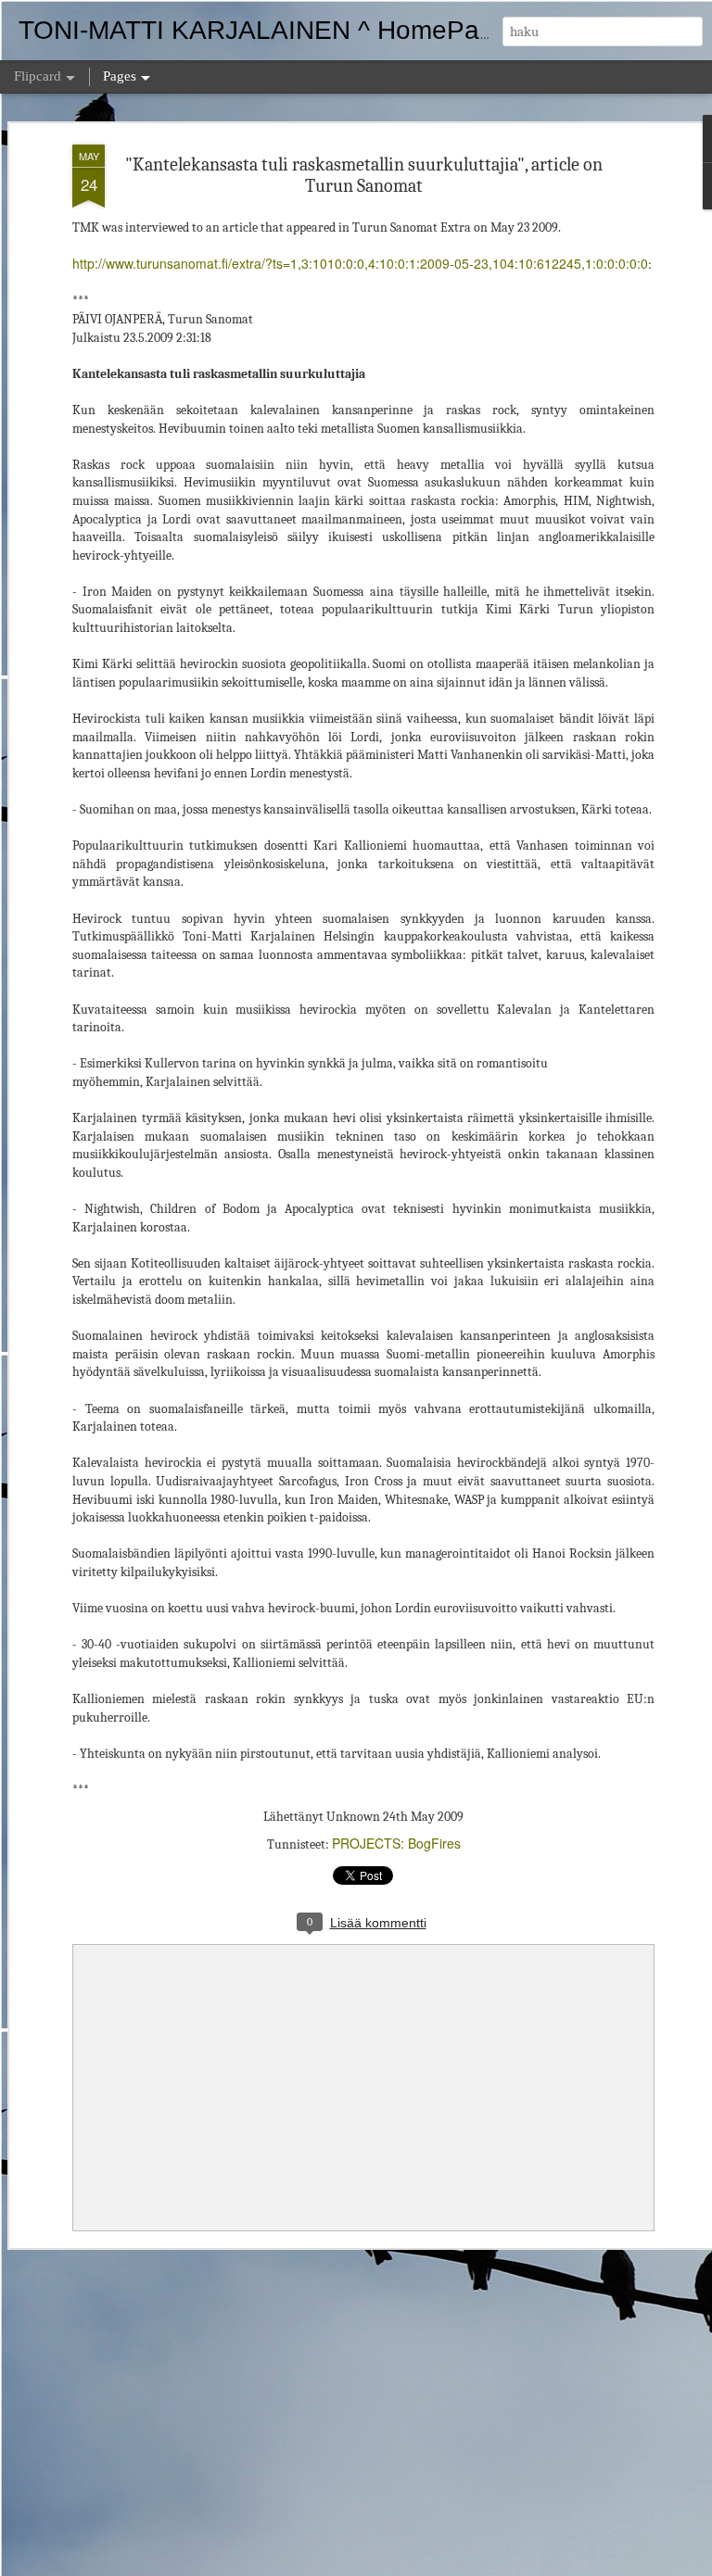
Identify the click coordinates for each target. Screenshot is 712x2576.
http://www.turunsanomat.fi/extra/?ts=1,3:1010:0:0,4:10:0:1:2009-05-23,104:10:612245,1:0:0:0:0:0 (360, 263)
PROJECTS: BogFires (396, 1843)
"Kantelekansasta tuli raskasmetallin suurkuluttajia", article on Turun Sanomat (364, 175)
